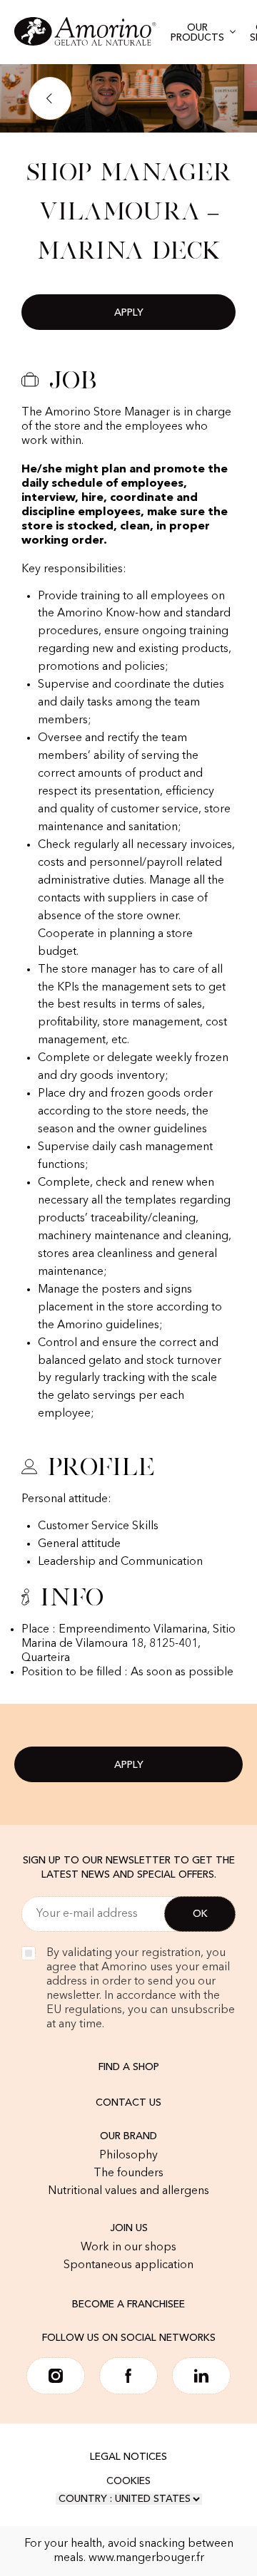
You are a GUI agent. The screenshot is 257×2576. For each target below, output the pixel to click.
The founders (128, 2173)
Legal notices (128, 2457)
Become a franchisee (128, 2305)
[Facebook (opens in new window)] (128, 2376)
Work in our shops (128, 2247)
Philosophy (128, 2156)
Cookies (128, 2481)
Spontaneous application (128, 2265)
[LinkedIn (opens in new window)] (201, 2376)
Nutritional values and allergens (128, 2191)
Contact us (128, 2103)
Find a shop (129, 2067)
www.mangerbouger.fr (146, 2558)
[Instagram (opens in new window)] (56, 2376)
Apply (129, 313)
